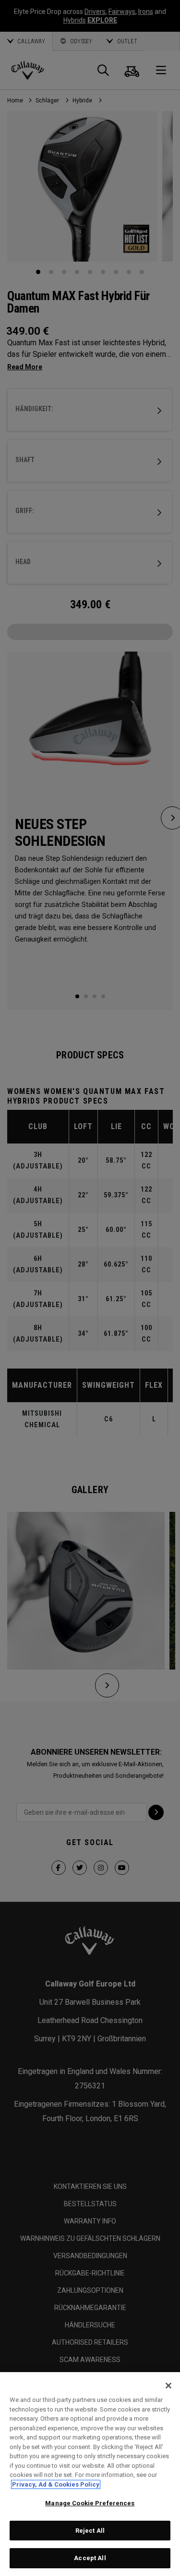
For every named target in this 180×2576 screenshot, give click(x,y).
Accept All (90, 2558)
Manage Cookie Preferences (90, 2503)
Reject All (90, 2531)
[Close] (168, 2386)
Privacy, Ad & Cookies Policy (56, 2484)
